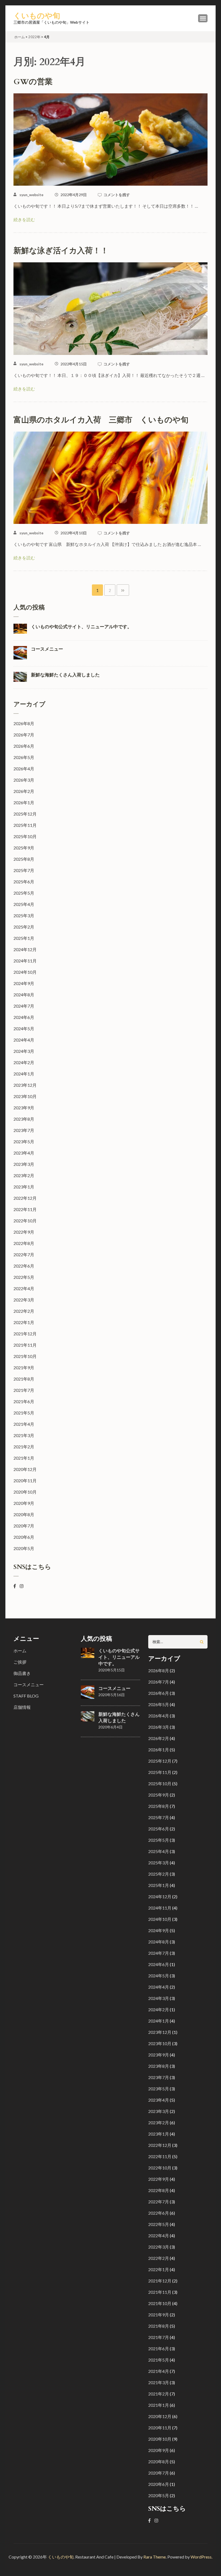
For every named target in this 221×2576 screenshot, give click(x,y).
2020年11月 (25, 1481)
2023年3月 (24, 1164)
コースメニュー (47, 649)
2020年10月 (25, 1492)
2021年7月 (24, 1390)
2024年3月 (24, 1051)
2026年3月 (24, 780)
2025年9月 (24, 848)
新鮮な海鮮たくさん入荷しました (65, 675)
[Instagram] (22, 1586)
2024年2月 (24, 1062)
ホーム (20, 1651)
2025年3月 (24, 915)
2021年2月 (24, 1447)
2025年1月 (24, 938)
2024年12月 (25, 949)
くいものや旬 (37, 16)
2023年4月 (24, 1153)
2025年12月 (25, 814)
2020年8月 (24, 1514)
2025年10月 (25, 836)
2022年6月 (24, 1266)
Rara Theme (155, 2557)
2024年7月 (24, 1006)
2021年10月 (25, 1356)
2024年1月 (24, 1074)
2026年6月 (24, 746)
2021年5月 (24, 1413)
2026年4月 (24, 769)
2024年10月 (25, 972)
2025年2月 (24, 927)
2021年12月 (25, 1334)
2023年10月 (25, 1096)
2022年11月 (25, 1209)
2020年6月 (24, 1537)
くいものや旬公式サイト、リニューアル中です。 (81, 627)
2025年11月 (25, 825)
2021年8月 (24, 1379)
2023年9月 (24, 1108)
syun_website (31, 195)
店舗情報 (22, 1707)
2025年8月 (24, 859)
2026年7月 (24, 735)
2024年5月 (24, 1028)
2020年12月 (25, 1469)
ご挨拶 (20, 1662)
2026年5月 (24, 757)
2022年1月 (24, 1322)
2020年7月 (24, 1526)
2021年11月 (25, 1345)
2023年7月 (24, 1130)
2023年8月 (24, 1119)
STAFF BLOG (26, 1696)
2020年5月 (24, 1548)
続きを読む (24, 219)
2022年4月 (24, 1288)
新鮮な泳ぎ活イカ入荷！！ (61, 251)
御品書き (22, 1673)
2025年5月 (24, 893)
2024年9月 (24, 983)
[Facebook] (15, 1586)
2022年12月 (25, 1198)
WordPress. (201, 2557)
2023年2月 (24, 1175)
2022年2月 (24, 1311)
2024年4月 (24, 1040)
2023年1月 (24, 1187)
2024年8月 (24, 995)
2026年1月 (24, 802)
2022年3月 (24, 1300)
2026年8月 (24, 723)
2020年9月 (24, 1503)
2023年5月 (24, 1141)
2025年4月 (24, 904)
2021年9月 (24, 1368)
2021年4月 (24, 1424)
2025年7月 (24, 870)
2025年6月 (24, 882)
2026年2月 (24, 791)
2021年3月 (24, 1435)
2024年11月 (25, 961)
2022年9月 (24, 1232)
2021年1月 (24, 1458)
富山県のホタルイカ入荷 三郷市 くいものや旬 (101, 420)
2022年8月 (24, 1243)
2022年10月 (25, 1221)
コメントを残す (117, 195)
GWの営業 (33, 82)
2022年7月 (24, 1255)
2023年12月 (25, 1085)
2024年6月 (24, 1017)
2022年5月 (24, 1277)
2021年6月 (24, 1401)
